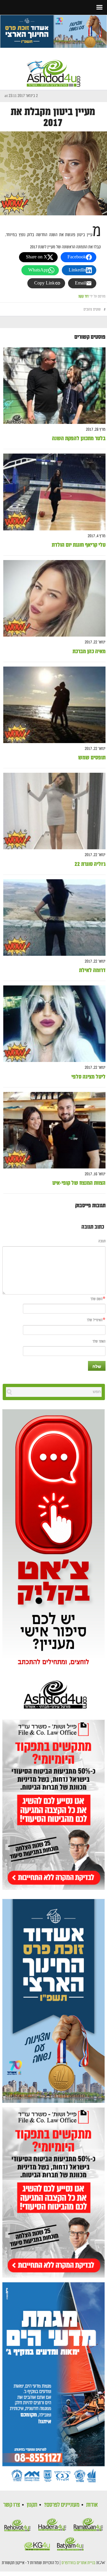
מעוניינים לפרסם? (62, 2505)
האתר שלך (99, 1342)
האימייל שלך (95, 1320)
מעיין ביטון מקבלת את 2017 (53, 117)
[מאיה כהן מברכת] (54, 598)
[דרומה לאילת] (54, 918)
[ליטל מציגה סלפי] (54, 1024)
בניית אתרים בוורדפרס (78, 2563)
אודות (92, 2505)
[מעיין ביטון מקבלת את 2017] (53, 173)
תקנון (32, 2505)
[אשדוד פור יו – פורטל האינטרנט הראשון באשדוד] (53, 68)
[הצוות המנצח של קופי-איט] (54, 1130)
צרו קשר (12, 2505)
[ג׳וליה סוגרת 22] (54, 811)
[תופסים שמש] (54, 705)
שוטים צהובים (92, 310)
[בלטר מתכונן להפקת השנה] (54, 386)
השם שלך (96, 1299)
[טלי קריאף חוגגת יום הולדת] (54, 492)
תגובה (102, 1241)
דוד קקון (84, 296)
